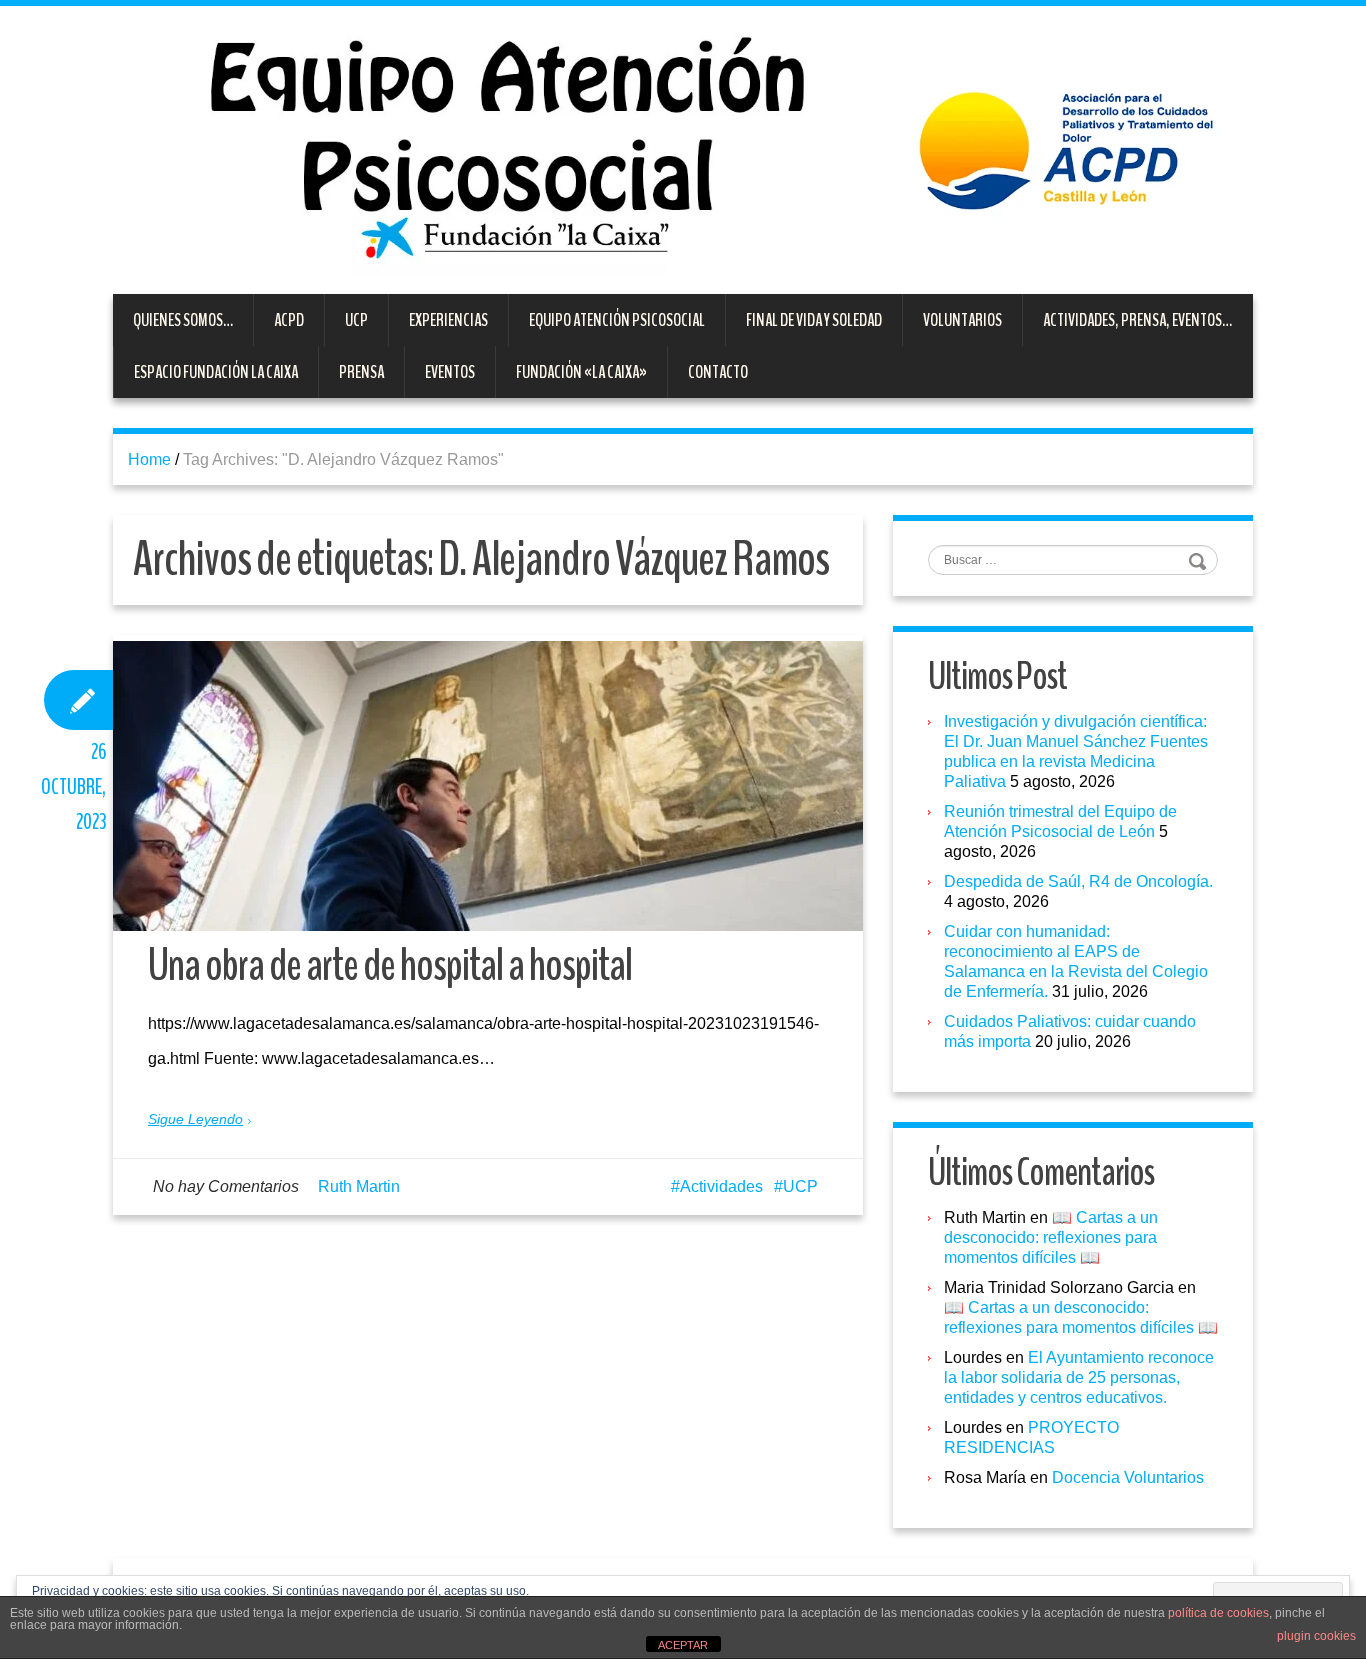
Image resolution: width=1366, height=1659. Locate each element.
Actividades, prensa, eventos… (1137, 320)
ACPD (289, 320)
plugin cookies (1316, 1636)
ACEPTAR (683, 1645)
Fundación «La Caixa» (581, 372)
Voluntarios (962, 320)
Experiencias (448, 320)
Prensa (361, 372)
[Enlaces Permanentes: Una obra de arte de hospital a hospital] (488, 786)
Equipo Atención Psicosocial (617, 320)
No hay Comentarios (226, 1186)
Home (149, 459)
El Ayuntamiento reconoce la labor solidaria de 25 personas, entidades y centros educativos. (1079, 1377)
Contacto (718, 372)
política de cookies (1218, 1613)
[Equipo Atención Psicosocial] (683, 148)
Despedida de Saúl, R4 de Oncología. (1078, 881)
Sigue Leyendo (195, 1119)
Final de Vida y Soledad (814, 320)
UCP (356, 320)
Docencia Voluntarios (1128, 1477)
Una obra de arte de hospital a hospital (390, 965)
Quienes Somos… (183, 320)
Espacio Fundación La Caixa (216, 372)
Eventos (450, 372)
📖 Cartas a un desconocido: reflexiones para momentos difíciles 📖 (1051, 1237)
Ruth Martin (359, 1186)
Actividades (721, 1186)
